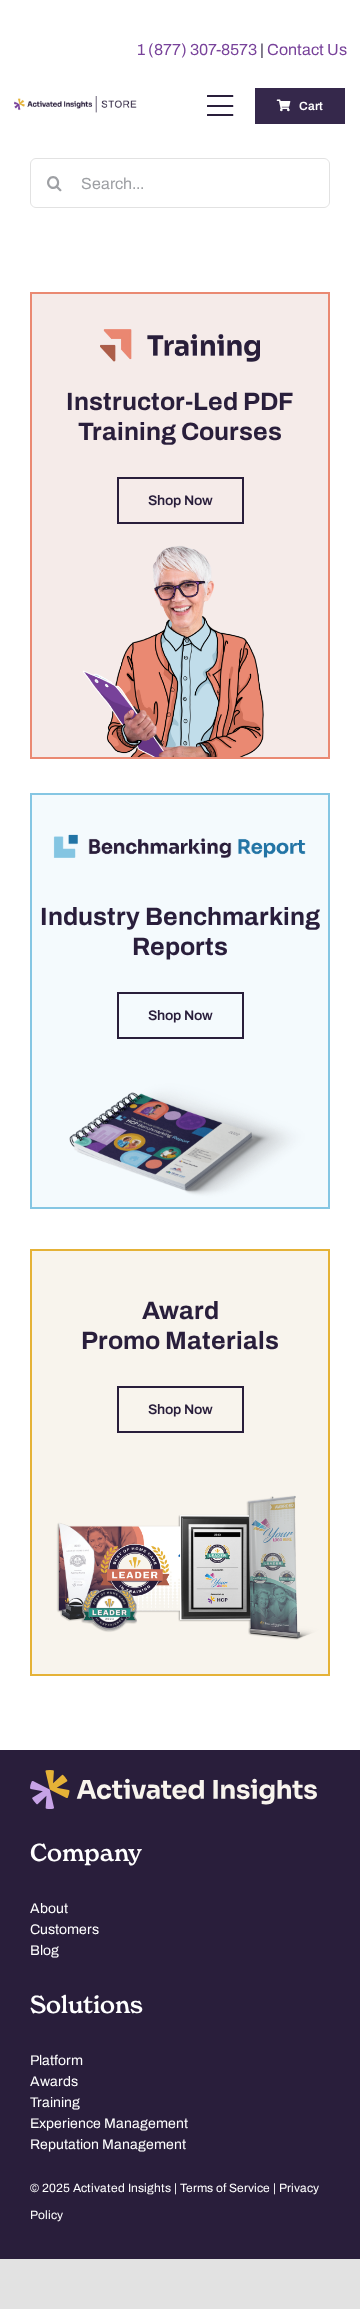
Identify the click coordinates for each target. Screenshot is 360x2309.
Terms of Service (225, 2188)
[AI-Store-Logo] (73, 105)
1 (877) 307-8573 (197, 49)
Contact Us (307, 49)
